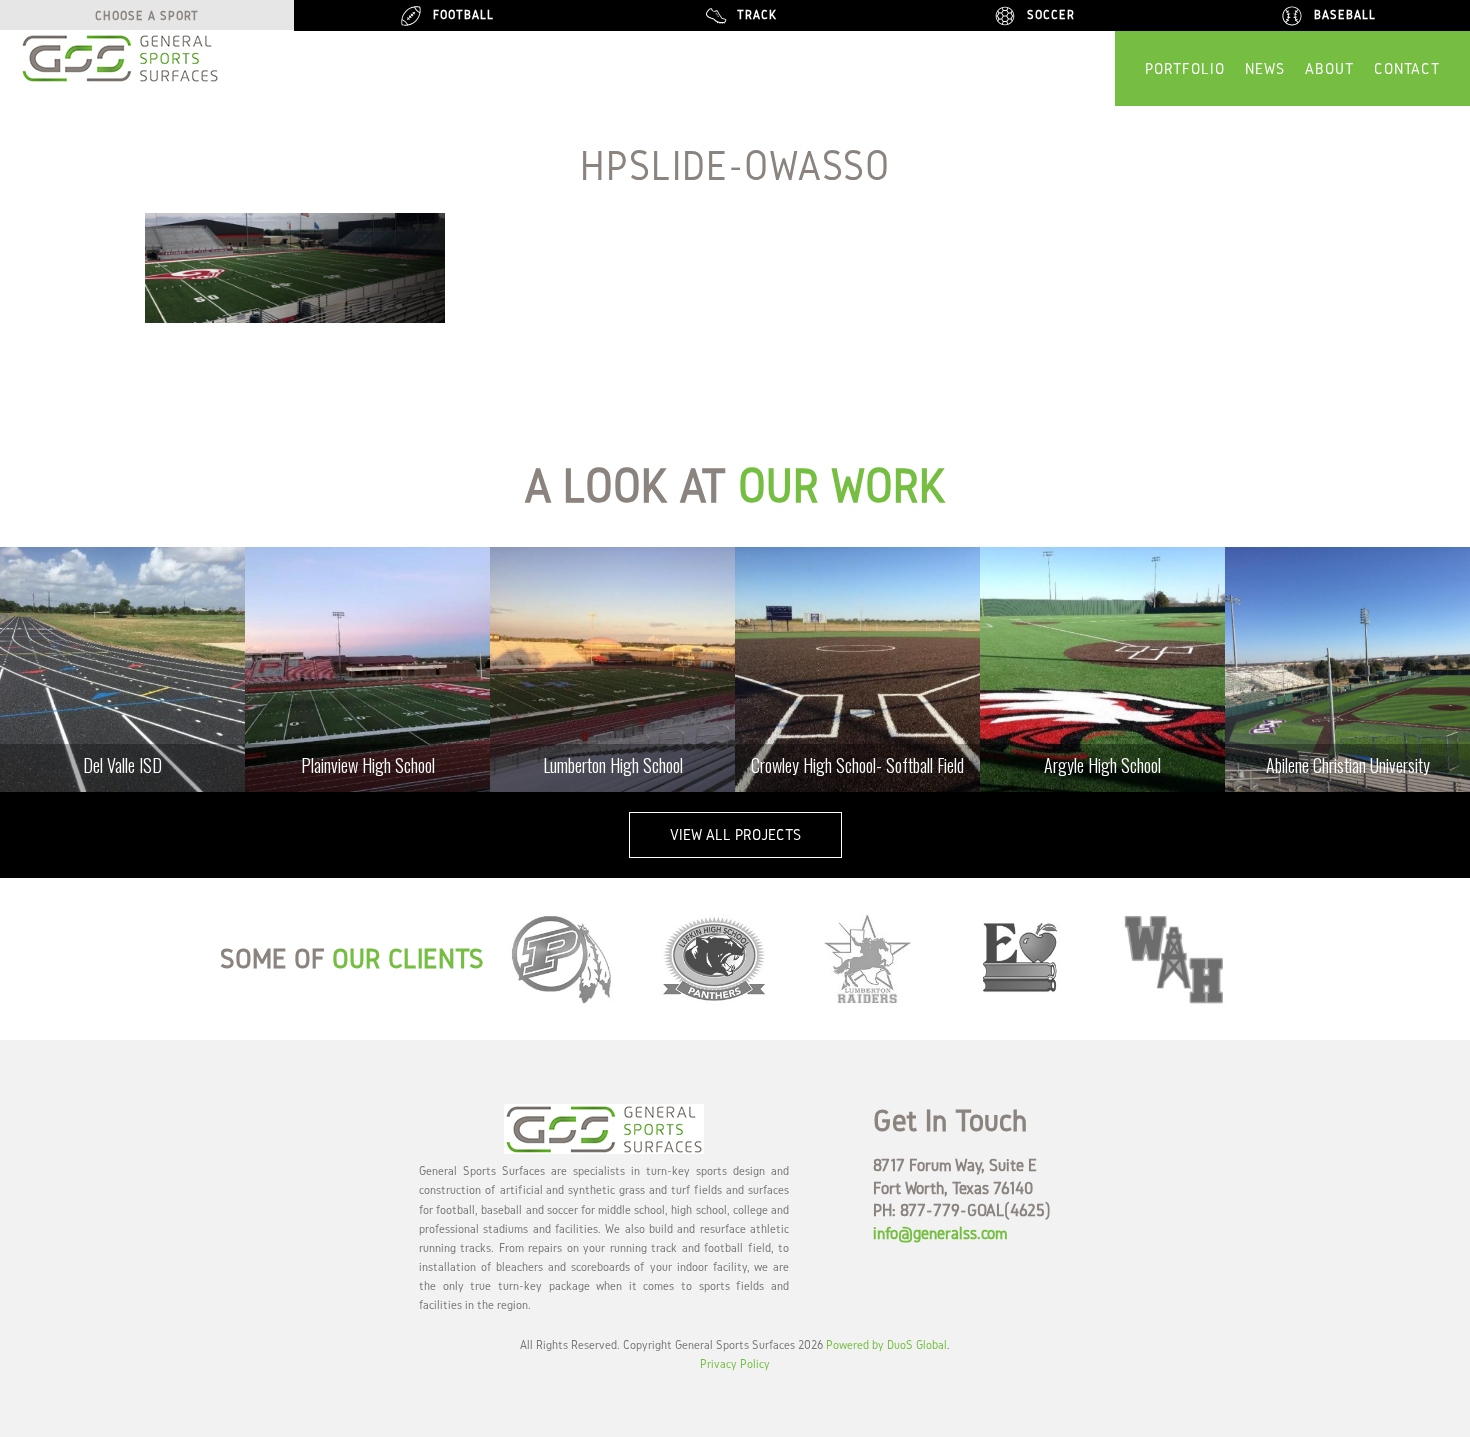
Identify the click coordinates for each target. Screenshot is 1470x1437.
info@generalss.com (940, 1232)
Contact (1407, 68)
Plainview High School (368, 765)
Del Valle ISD (122, 765)
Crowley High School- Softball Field (857, 765)
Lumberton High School (613, 765)
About (1329, 68)
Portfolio (1185, 68)
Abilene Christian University (1348, 765)
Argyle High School (1102, 765)
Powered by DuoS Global (886, 1344)
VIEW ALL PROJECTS (735, 834)
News (1265, 68)
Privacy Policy (735, 1363)
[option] (122, 669)
